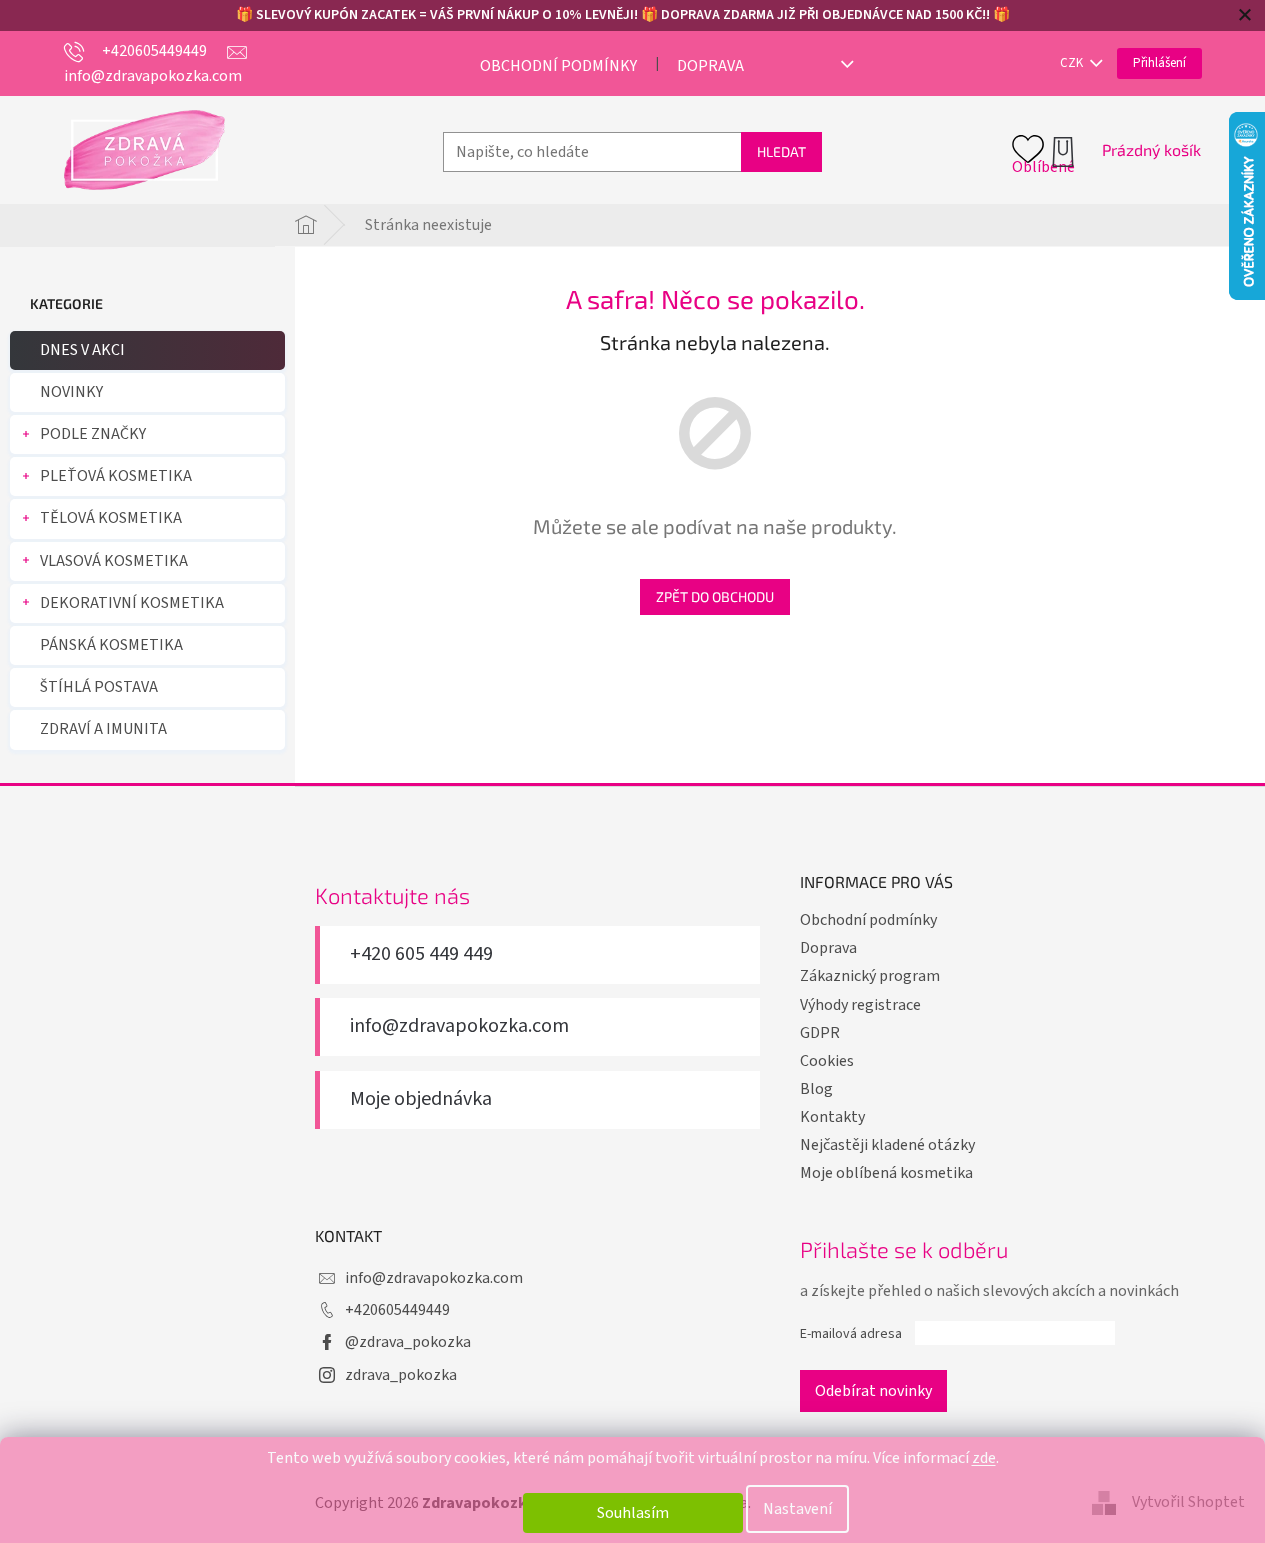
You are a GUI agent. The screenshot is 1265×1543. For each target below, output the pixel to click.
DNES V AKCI (82, 350)
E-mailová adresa (851, 1334)
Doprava (710, 66)
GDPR (820, 1033)
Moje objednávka (421, 1099)
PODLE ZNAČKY (93, 434)
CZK (1073, 63)
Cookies (827, 1061)
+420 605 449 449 (421, 954)
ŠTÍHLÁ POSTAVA (99, 687)
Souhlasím (633, 1513)
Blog (816, 1089)
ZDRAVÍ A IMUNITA (103, 729)
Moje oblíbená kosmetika (886, 1173)
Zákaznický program (870, 976)
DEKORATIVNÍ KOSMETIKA (132, 603)
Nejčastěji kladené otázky (887, 1145)
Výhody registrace (860, 1005)
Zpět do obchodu (715, 596)
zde (984, 1458)
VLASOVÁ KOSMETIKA (114, 561)
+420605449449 (397, 1310)
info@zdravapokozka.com (459, 1026)
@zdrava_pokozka (408, 1342)
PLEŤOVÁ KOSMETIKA (116, 476)
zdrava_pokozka (401, 1375)
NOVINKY (71, 392)
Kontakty (832, 1117)
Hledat (781, 151)
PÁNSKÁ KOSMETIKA (111, 645)
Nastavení (797, 1509)
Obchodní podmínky (558, 66)
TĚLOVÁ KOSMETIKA (111, 518)
